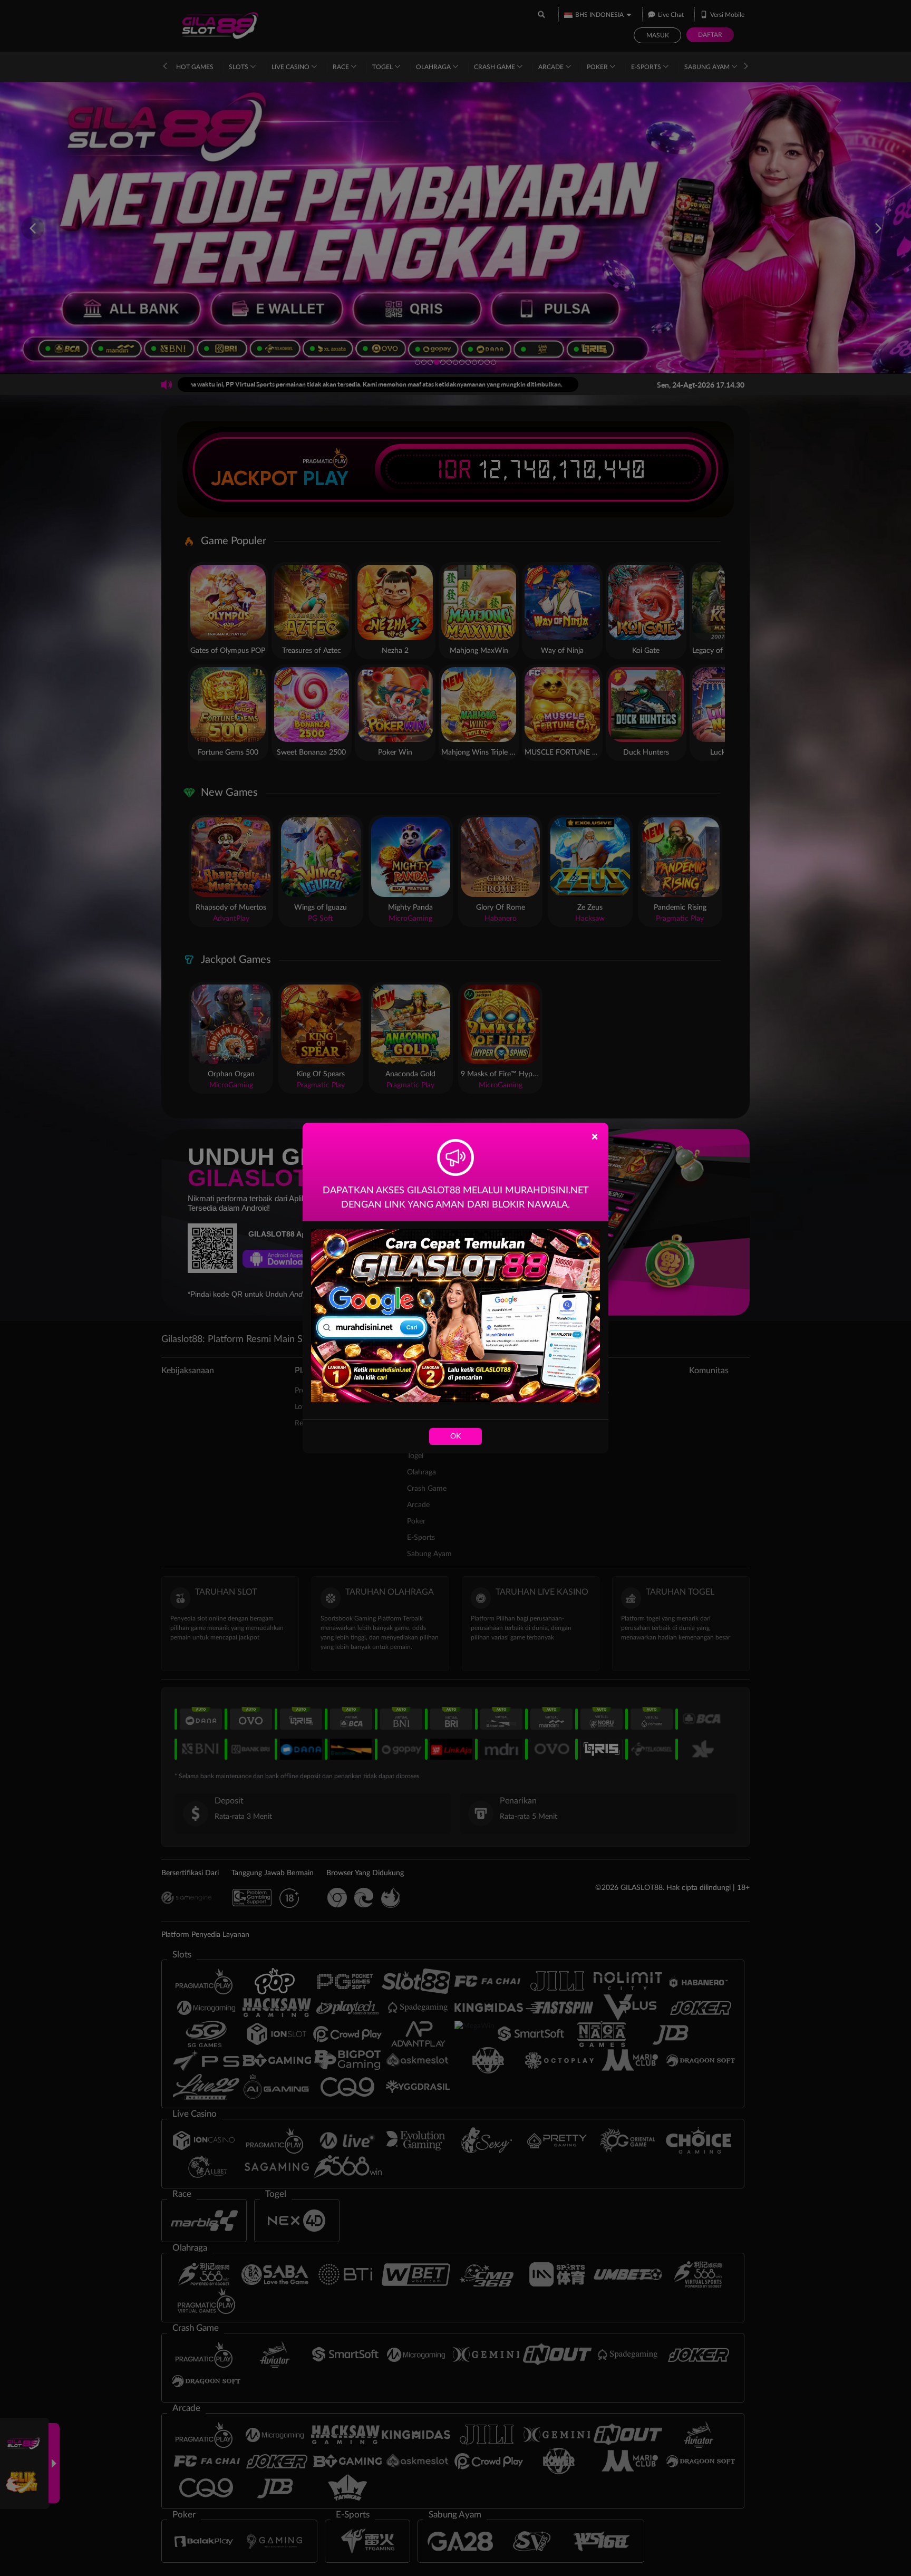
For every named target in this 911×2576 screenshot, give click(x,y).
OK (455, 1436)
